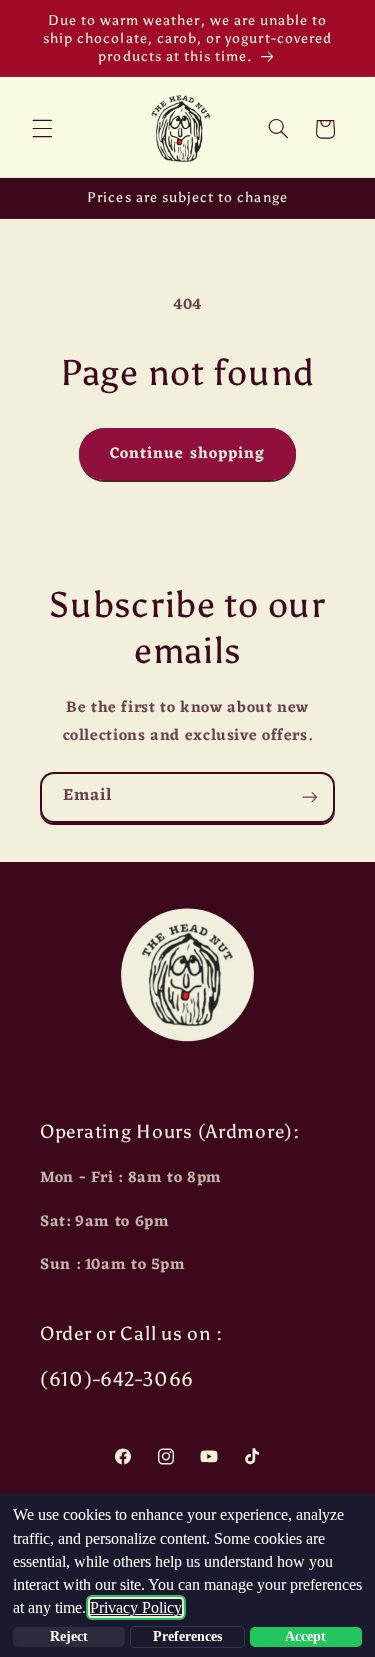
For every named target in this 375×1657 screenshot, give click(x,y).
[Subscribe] (310, 797)
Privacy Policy (136, 1607)
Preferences (187, 1636)
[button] (42, 129)
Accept (305, 1636)
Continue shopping (187, 454)
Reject (69, 1636)
